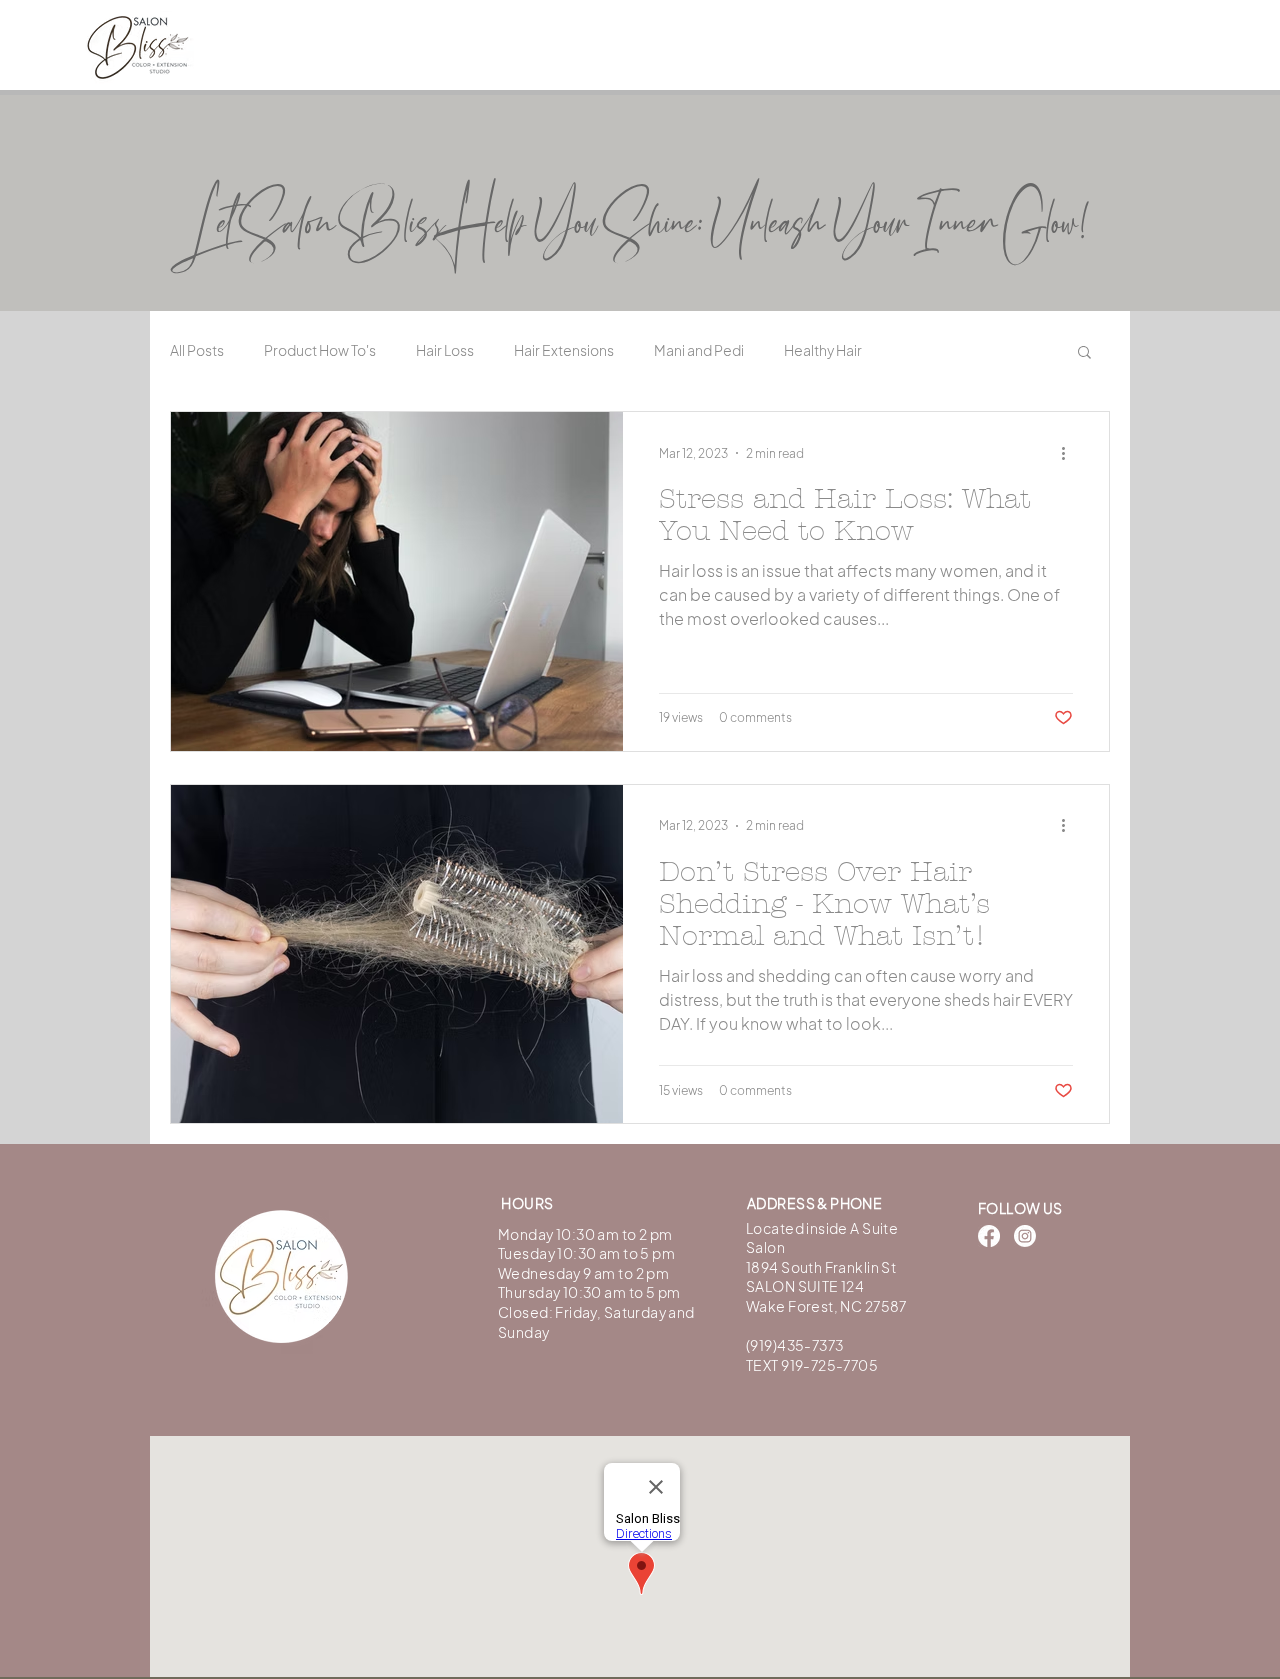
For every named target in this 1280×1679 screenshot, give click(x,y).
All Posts (197, 350)
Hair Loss (445, 350)
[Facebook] (989, 1236)
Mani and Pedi (699, 350)
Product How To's (320, 350)
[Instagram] (1025, 1236)
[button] (1084, 353)
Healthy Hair (823, 350)
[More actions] (1070, 453)
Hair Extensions (564, 350)
